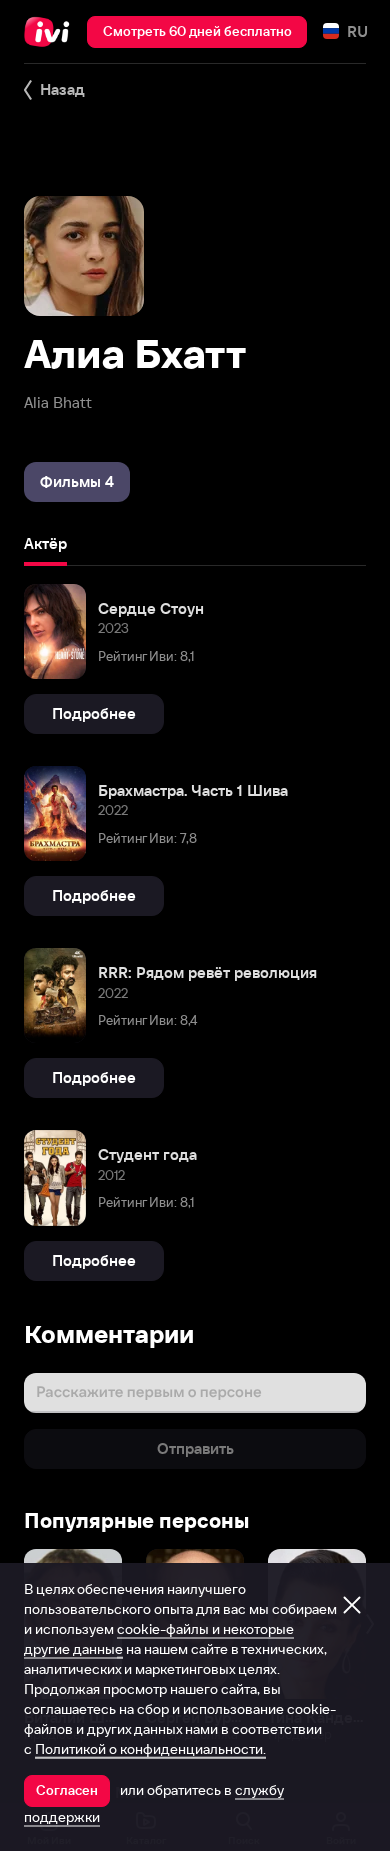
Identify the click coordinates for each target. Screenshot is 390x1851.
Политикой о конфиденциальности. (150, 1749)
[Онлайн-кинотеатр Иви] (51, 32)
